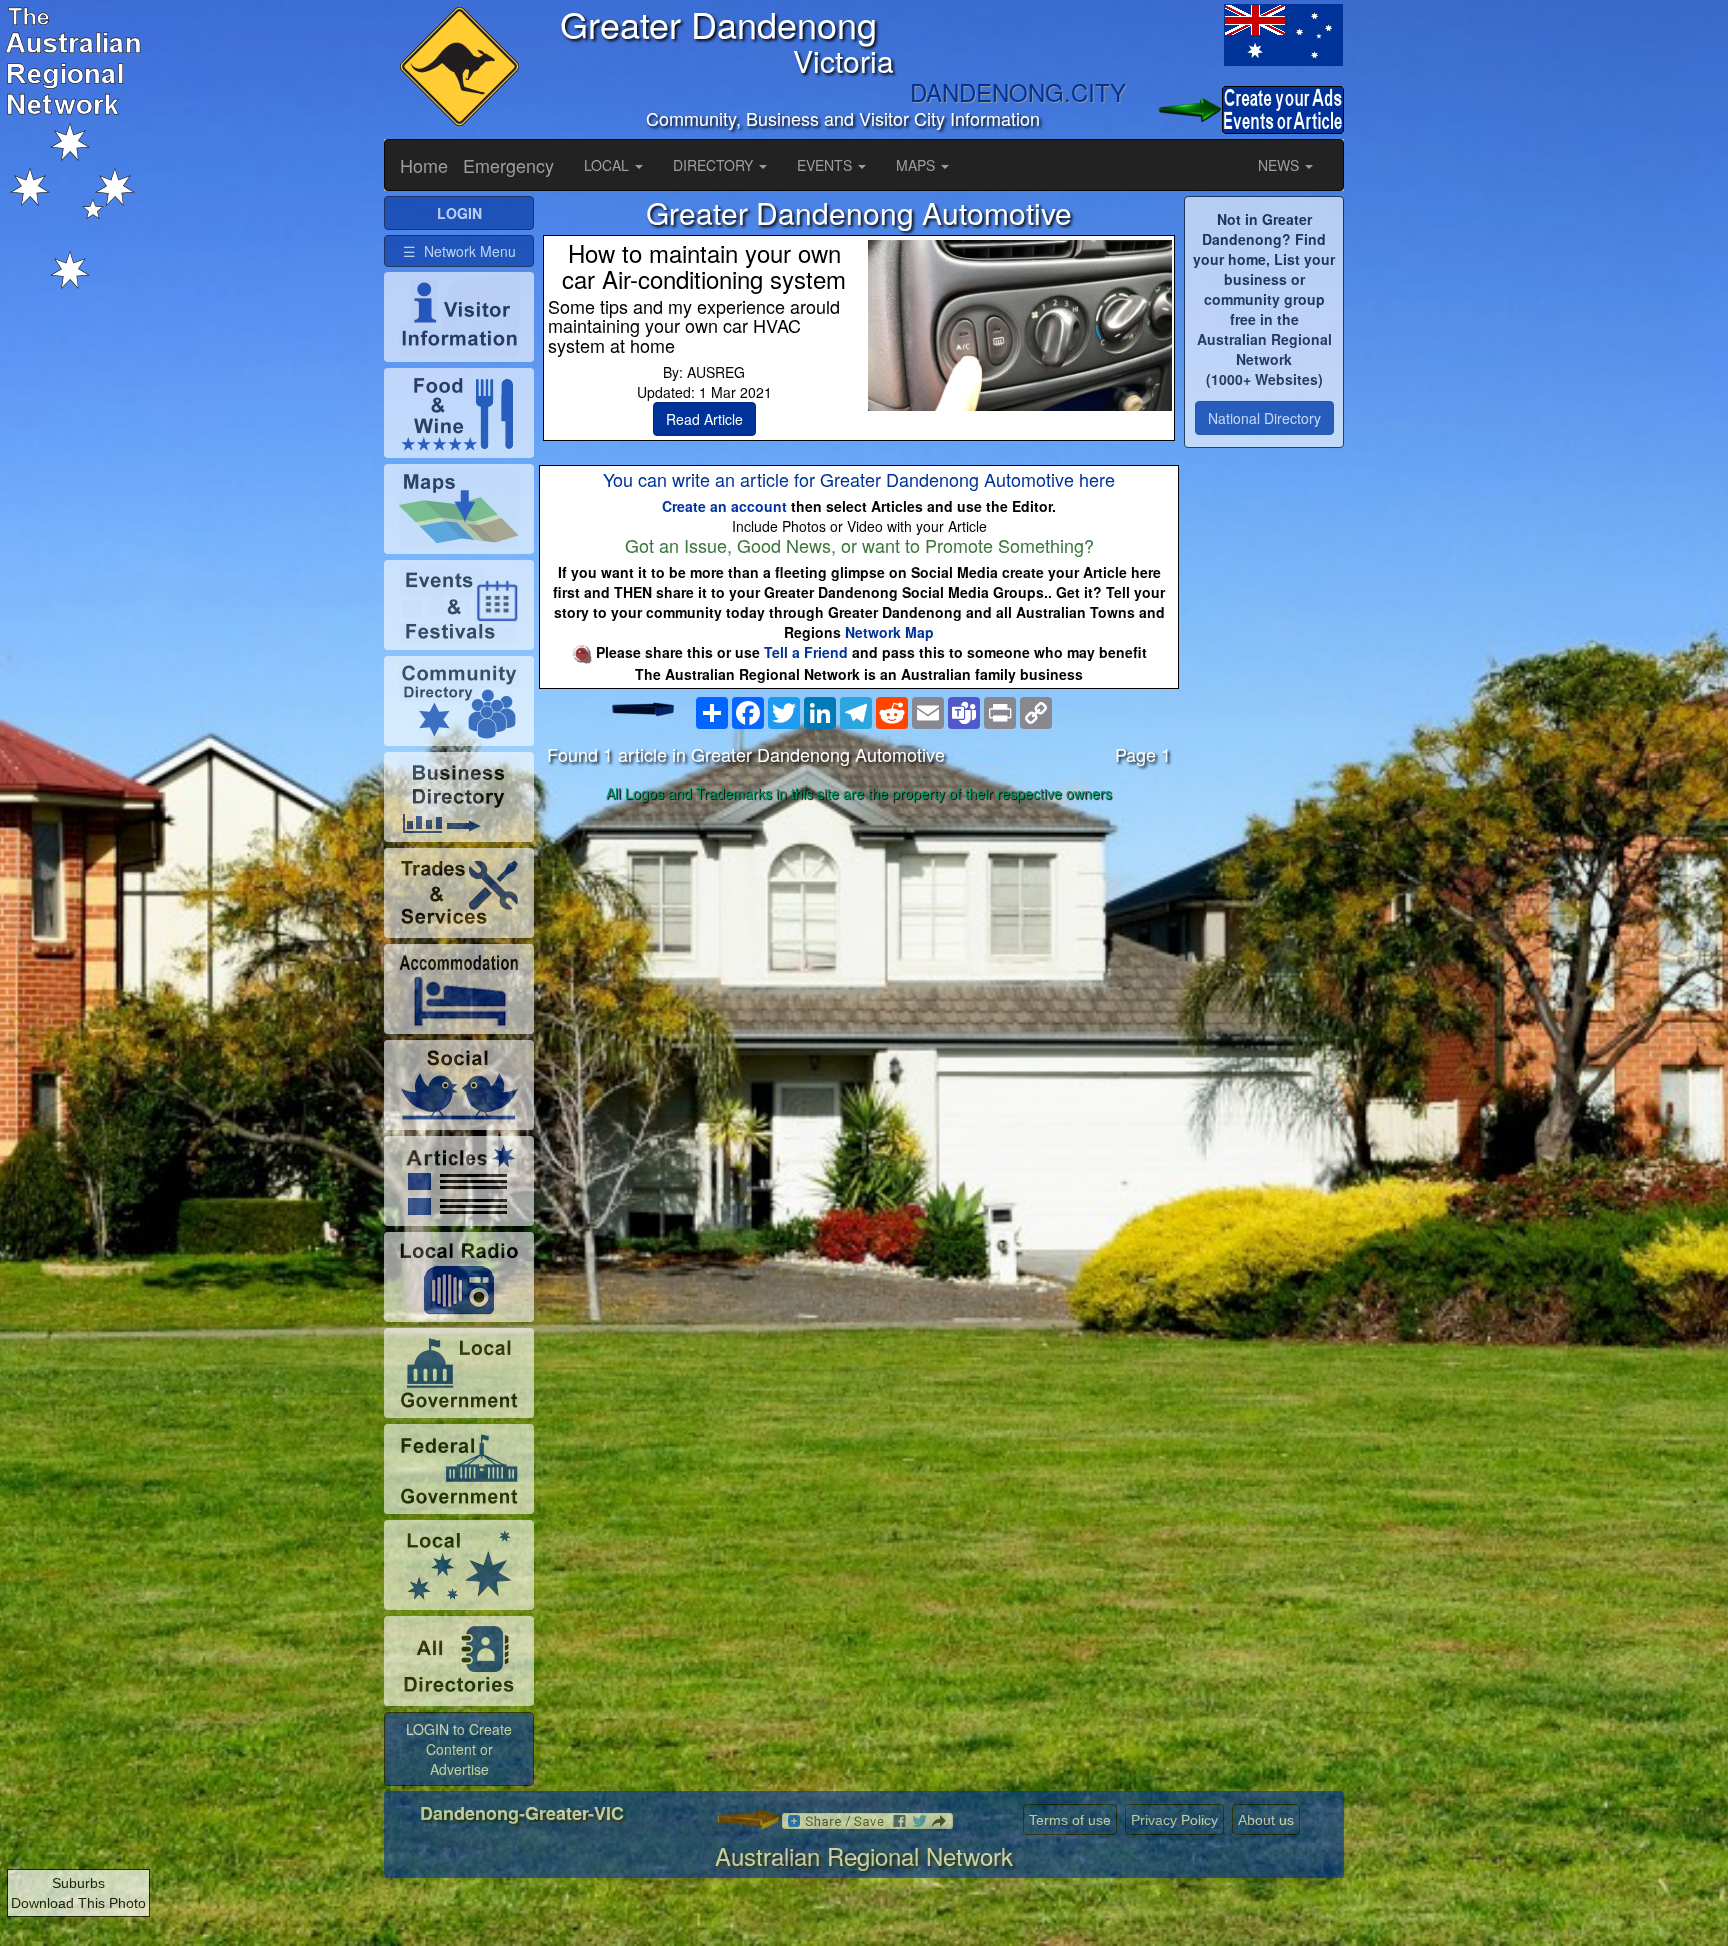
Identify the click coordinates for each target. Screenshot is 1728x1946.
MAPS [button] (917, 165)
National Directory (1264, 418)
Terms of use (1070, 1820)
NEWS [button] (1280, 165)
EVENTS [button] (826, 165)
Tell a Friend (806, 652)
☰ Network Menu (459, 251)
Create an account (724, 506)
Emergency (508, 165)
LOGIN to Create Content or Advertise (459, 1749)
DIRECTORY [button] (715, 165)
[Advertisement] (859, 967)
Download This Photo (78, 1903)
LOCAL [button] (608, 165)
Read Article (704, 419)
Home (424, 165)
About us (1266, 1820)
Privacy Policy (1174, 1820)
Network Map (889, 632)
